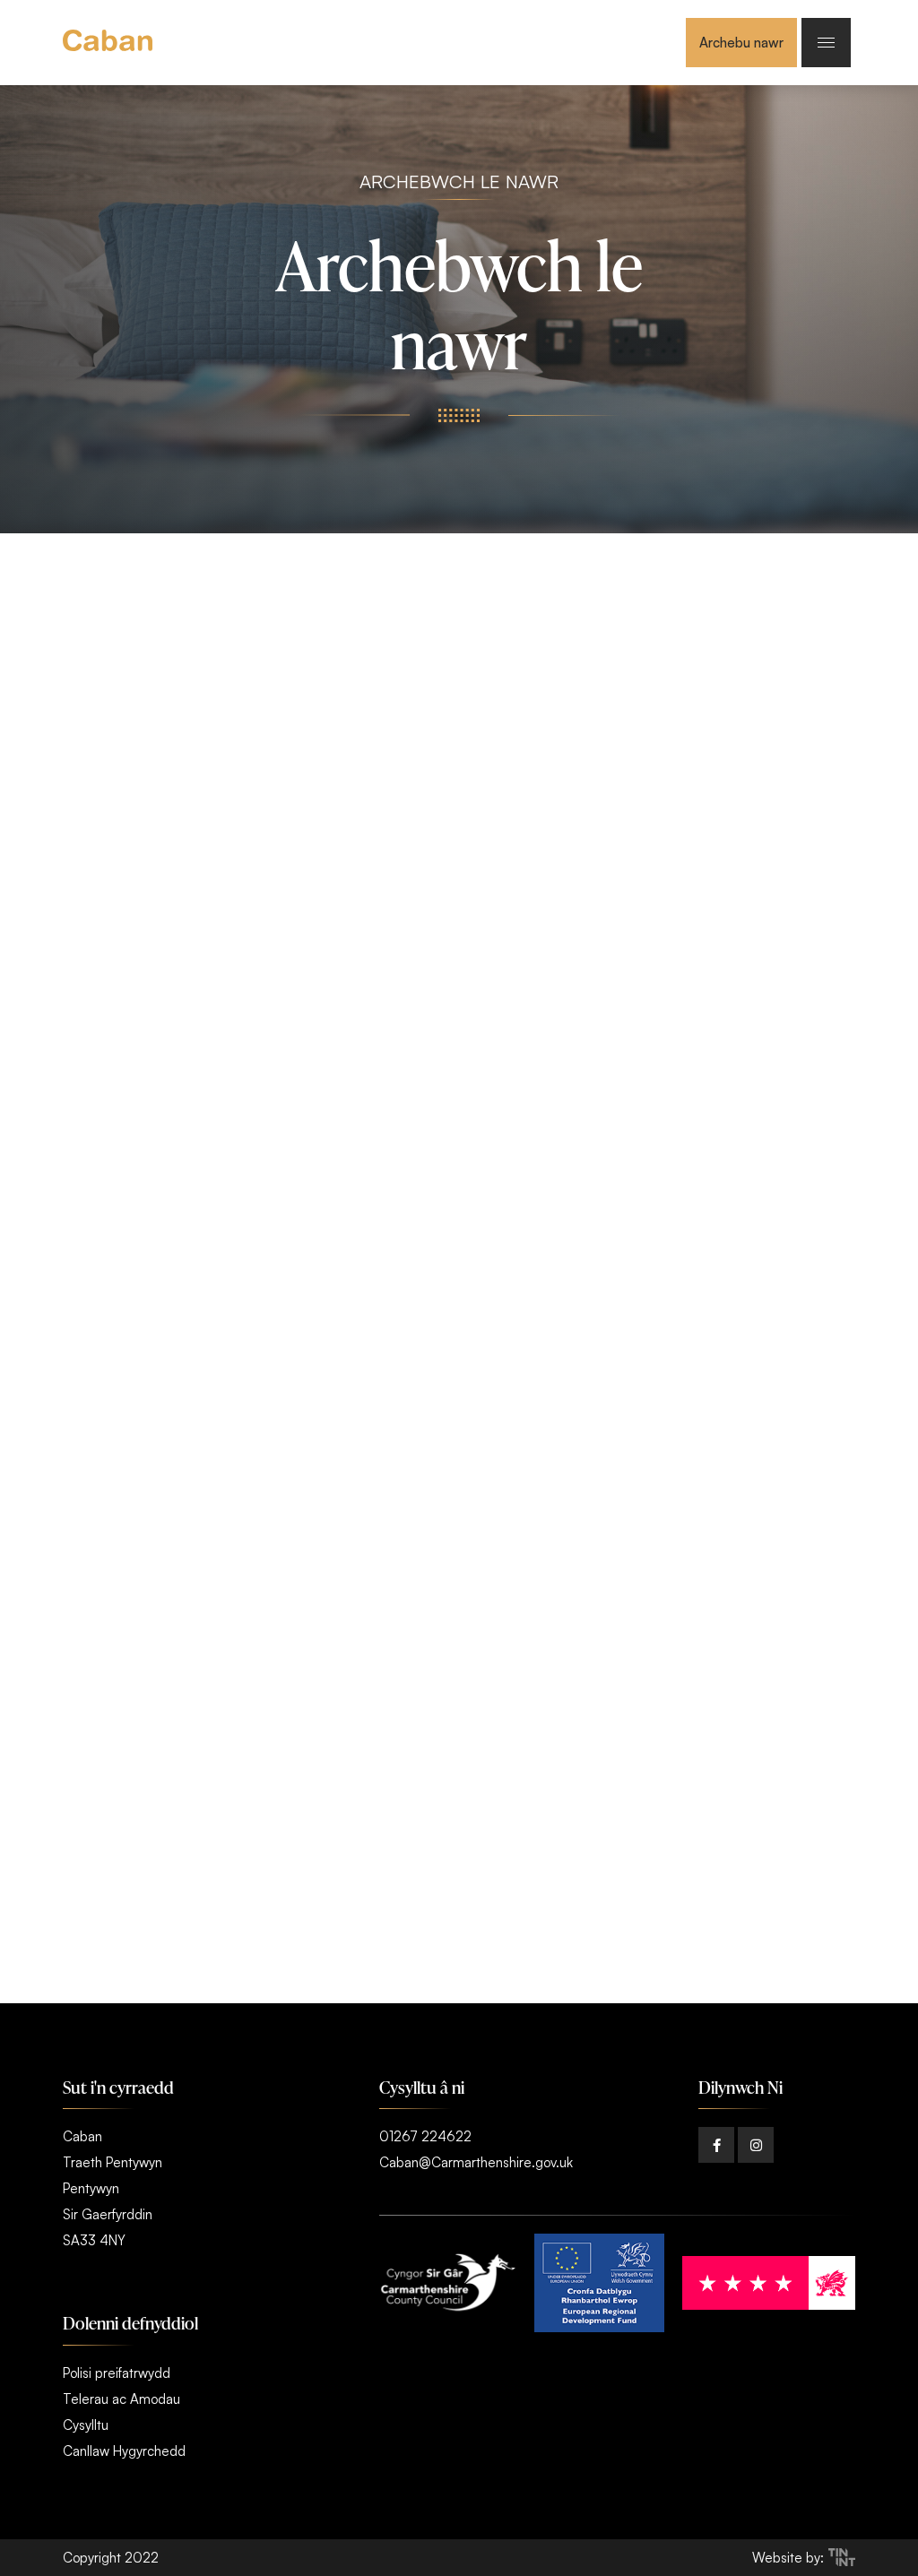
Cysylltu (86, 2425)
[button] (716, 2145)
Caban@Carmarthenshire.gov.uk (476, 2162)
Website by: (788, 2558)
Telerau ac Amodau (121, 2399)
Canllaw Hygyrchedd (124, 2451)
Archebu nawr (741, 43)
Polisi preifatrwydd (117, 2373)
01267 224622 (425, 2136)
